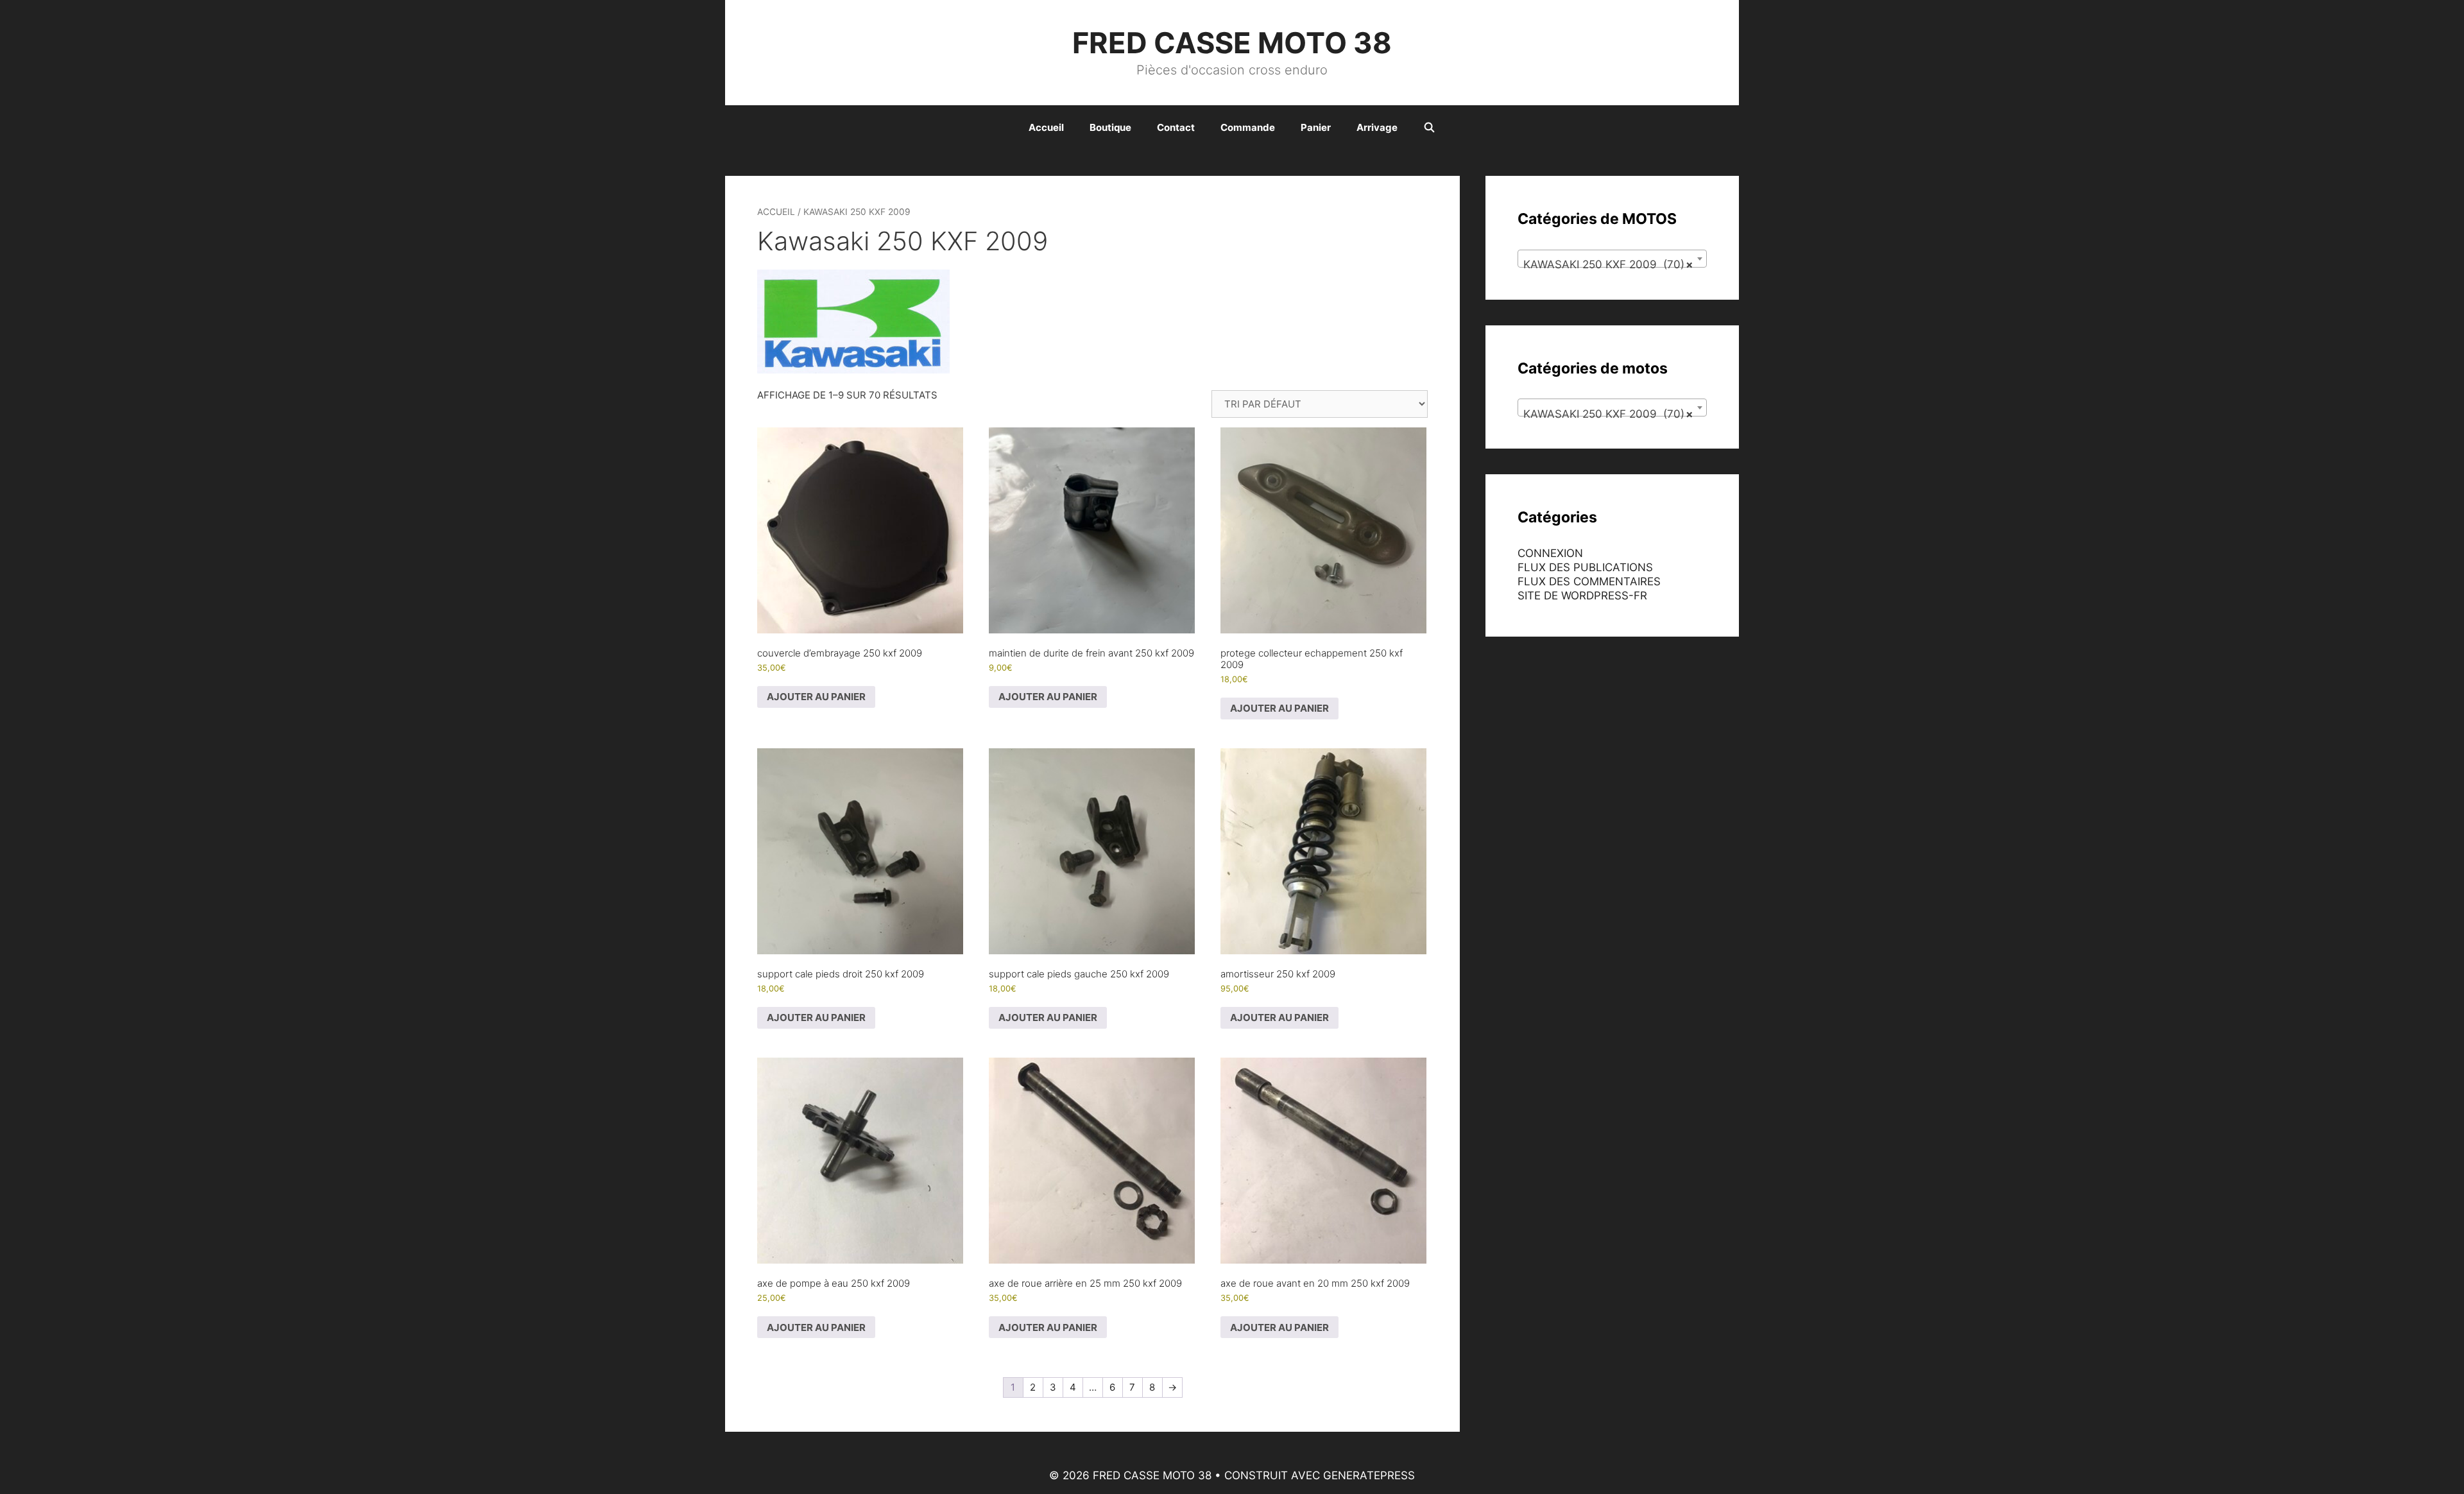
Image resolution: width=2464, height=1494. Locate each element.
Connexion (1550, 553)
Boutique (1110, 127)
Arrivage (1377, 127)
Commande (1248, 127)
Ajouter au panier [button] (816, 697)
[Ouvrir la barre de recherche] (1429, 128)
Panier (1316, 127)
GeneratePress (1369, 1475)
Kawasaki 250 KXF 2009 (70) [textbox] (1608, 264)
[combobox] (1612, 259)
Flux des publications (1585, 567)
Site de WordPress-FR (1582, 596)
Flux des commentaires (1589, 581)
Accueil (1046, 127)
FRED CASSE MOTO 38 (1232, 43)
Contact (1176, 127)
